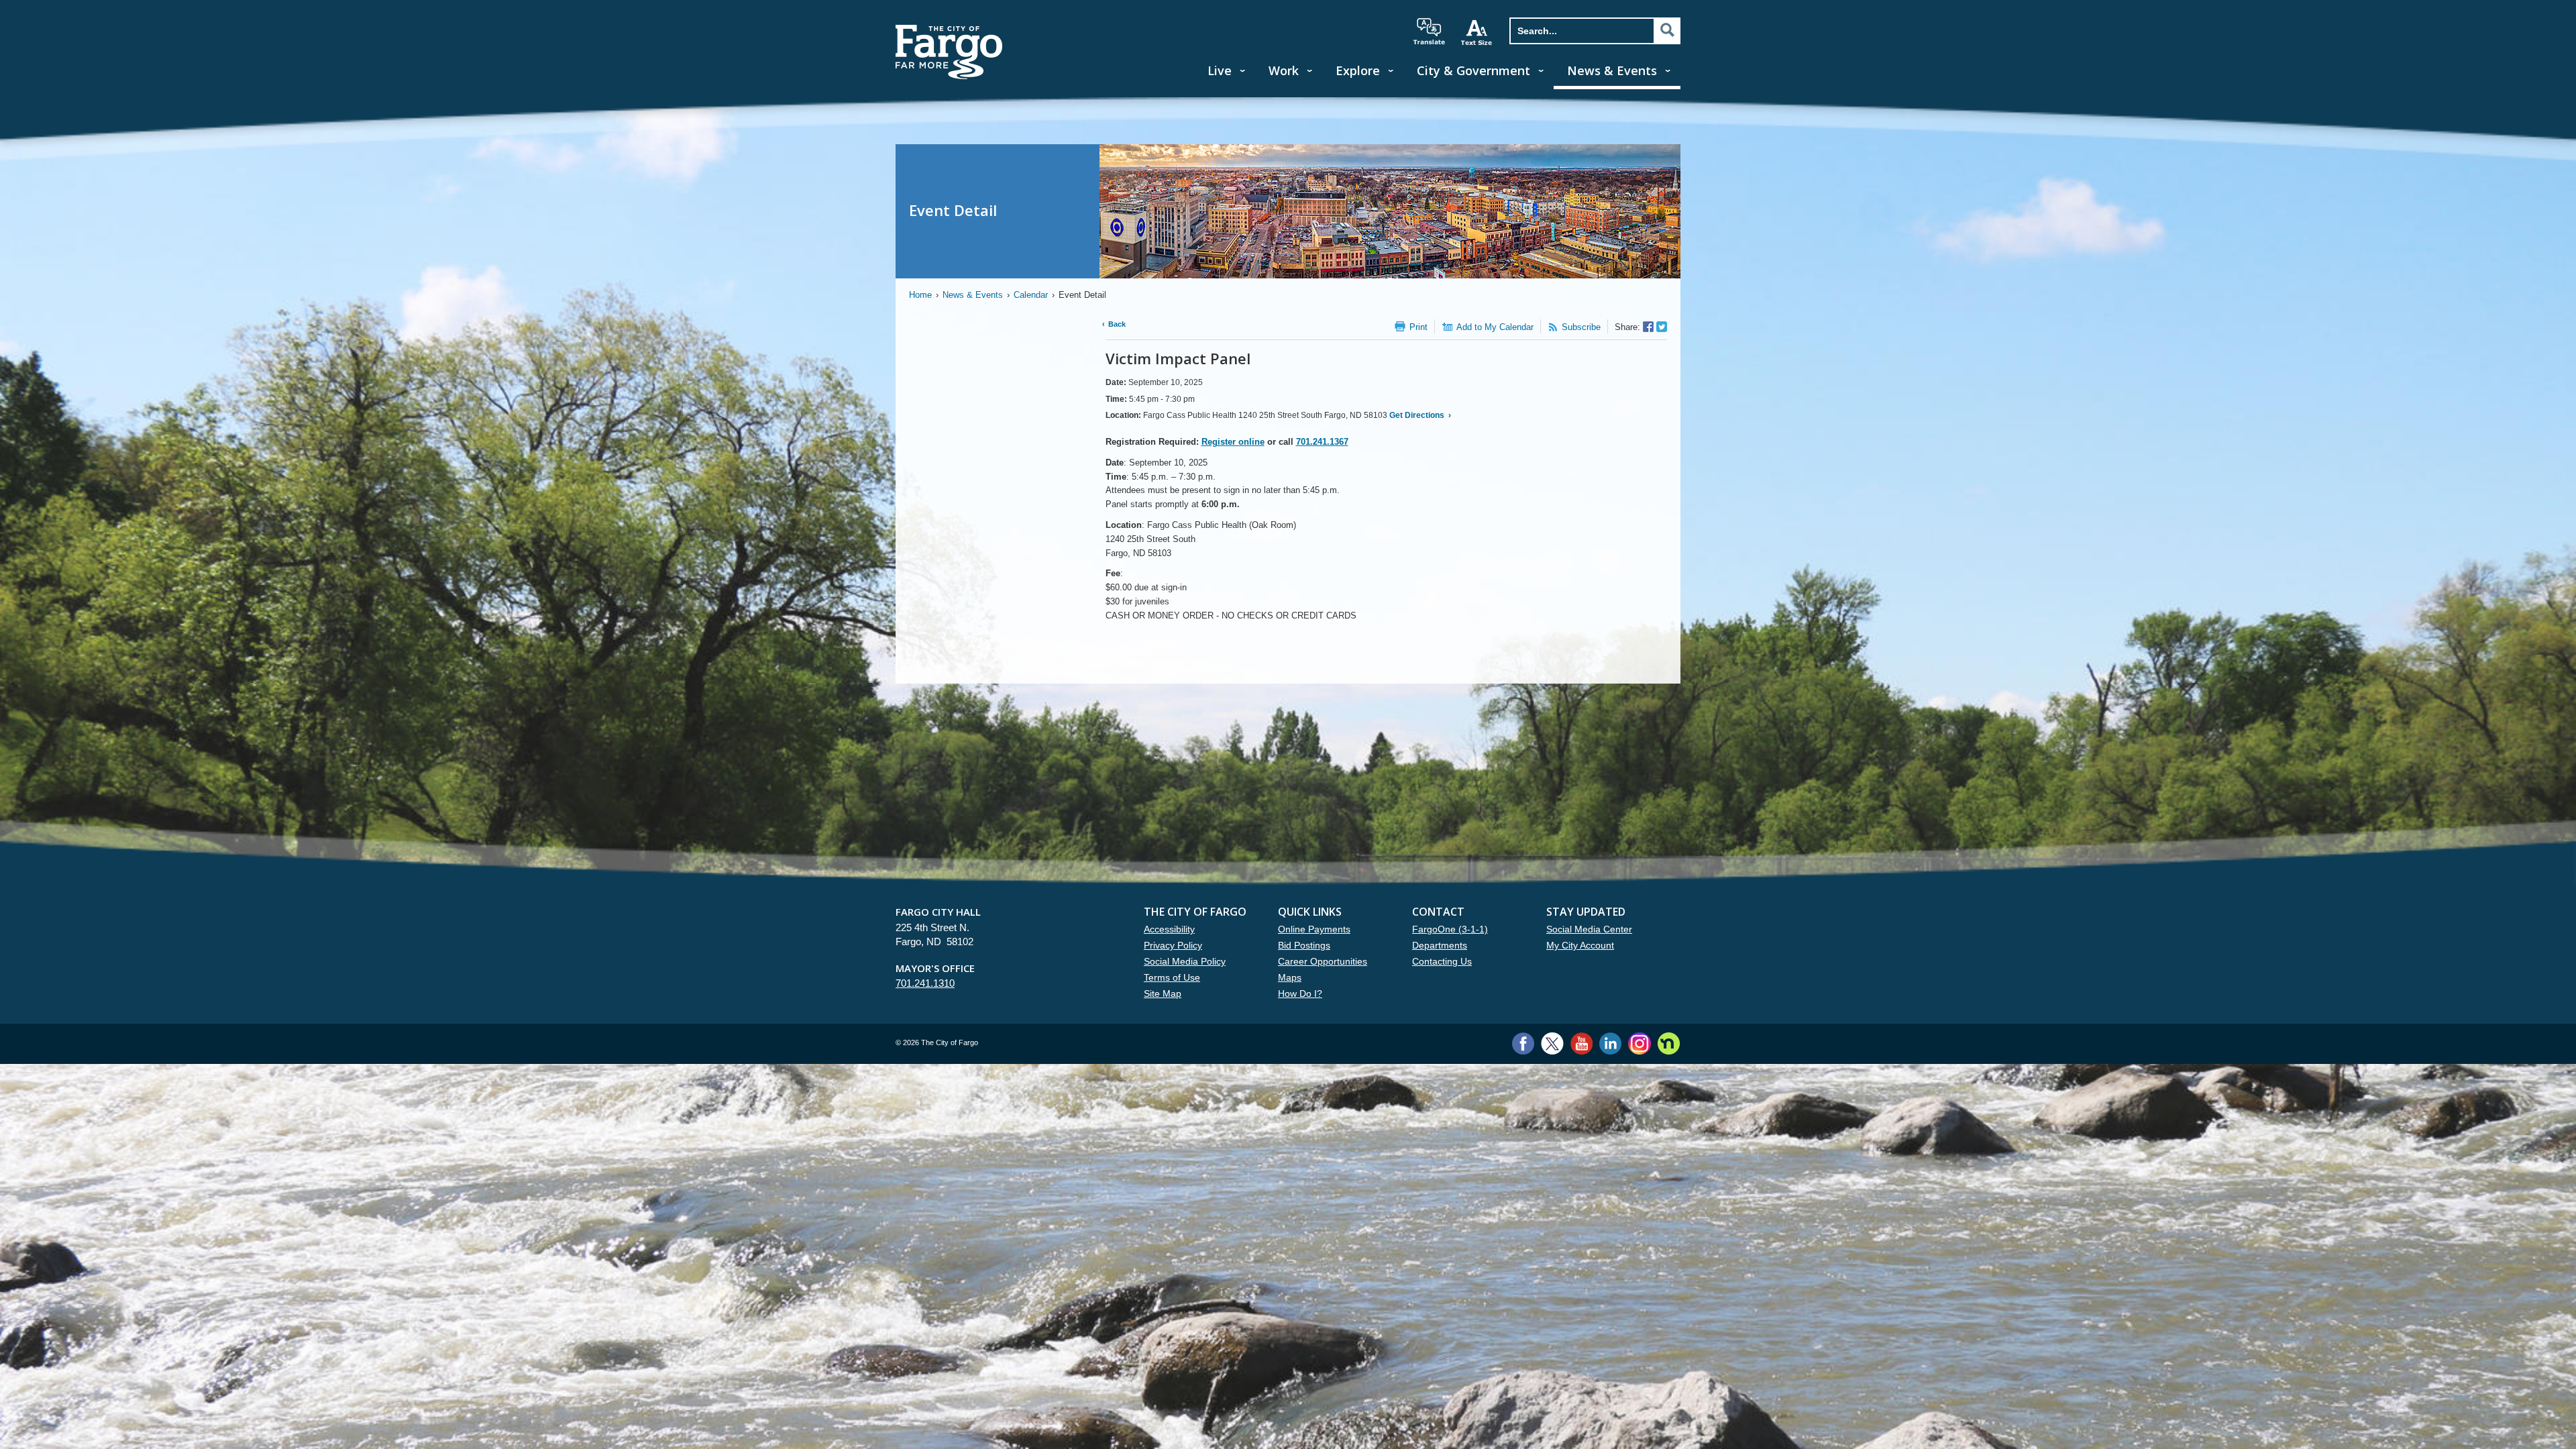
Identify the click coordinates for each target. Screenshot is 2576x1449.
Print (1418, 327)
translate (1429, 32)
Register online (1233, 442)
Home (920, 295)
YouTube (1581, 1043)
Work (1284, 70)
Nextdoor (1669, 1043)
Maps (1290, 977)
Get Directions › (1419, 415)
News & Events (1612, 70)
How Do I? (1300, 994)
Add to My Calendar (1495, 327)
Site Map (1163, 994)
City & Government (1473, 70)
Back (1117, 324)
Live (1220, 70)
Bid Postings (1304, 945)
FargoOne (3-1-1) (1450, 929)
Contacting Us (1442, 961)
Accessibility (1169, 929)
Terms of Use (1172, 977)
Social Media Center (1589, 929)
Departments (1440, 945)
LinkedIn (1610, 1043)
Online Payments (1314, 929)
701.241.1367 (1322, 442)
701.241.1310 (925, 983)
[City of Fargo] (949, 29)
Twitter (1552, 1043)
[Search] (1667, 30)
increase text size (1477, 32)
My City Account (1580, 945)
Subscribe (1581, 327)
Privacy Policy (1173, 945)
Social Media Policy (1185, 961)
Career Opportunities (1323, 961)
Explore (1358, 70)
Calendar (1031, 295)
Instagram (1639, 1043)
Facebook (1523, 1043)
